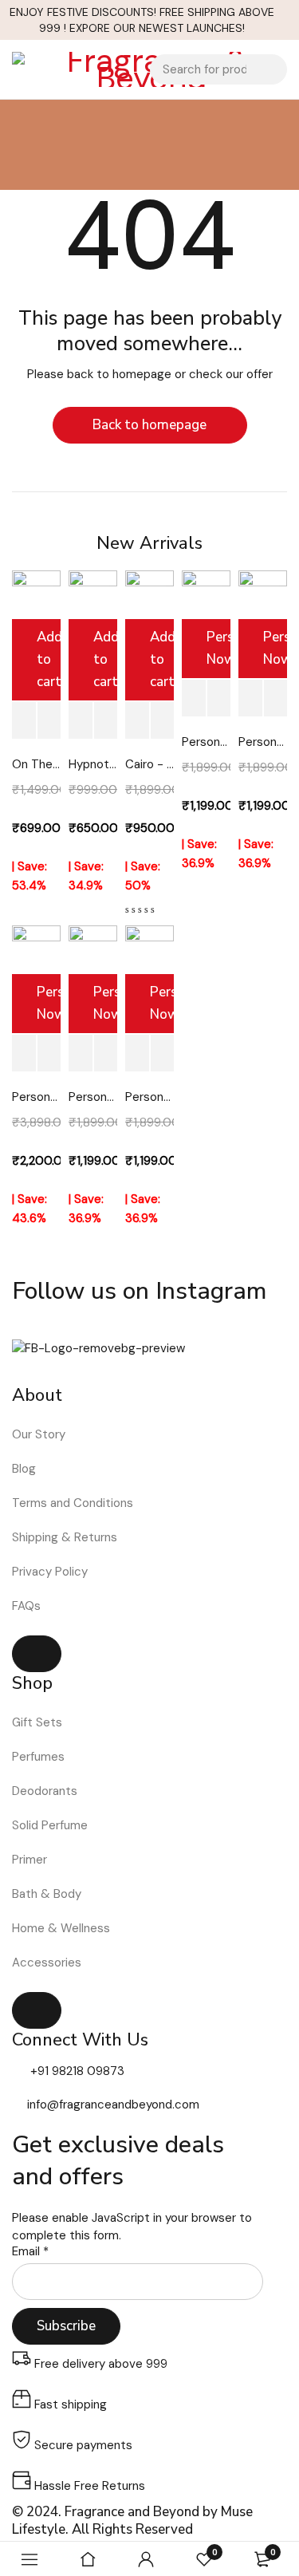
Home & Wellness (61, 1928)
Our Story (39, 1434)
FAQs (26, 1606)
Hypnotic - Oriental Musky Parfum (93, 764)
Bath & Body (47, 1894)
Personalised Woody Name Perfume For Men (263, 742)
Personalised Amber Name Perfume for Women (149, 1097)
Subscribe (66, 2326)
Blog (24, 1469)
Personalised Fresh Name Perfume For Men (93, 1097)
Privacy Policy (50, 1572)
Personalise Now (219, 648)
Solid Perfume (50, 1825)
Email (30, 2252)
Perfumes (38, 1757)
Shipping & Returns (65, 1537)
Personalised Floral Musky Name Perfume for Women (206, 742)
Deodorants (45, 1791)
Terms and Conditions (73, 1503)
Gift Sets (37, 1722)
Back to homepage (149, 425)
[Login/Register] (146, 2559)
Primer (30, 1860)
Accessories (47, 1963)
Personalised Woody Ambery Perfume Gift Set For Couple (36, 1097)
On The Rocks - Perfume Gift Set (36, 764)
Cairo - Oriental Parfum (149, 764)
